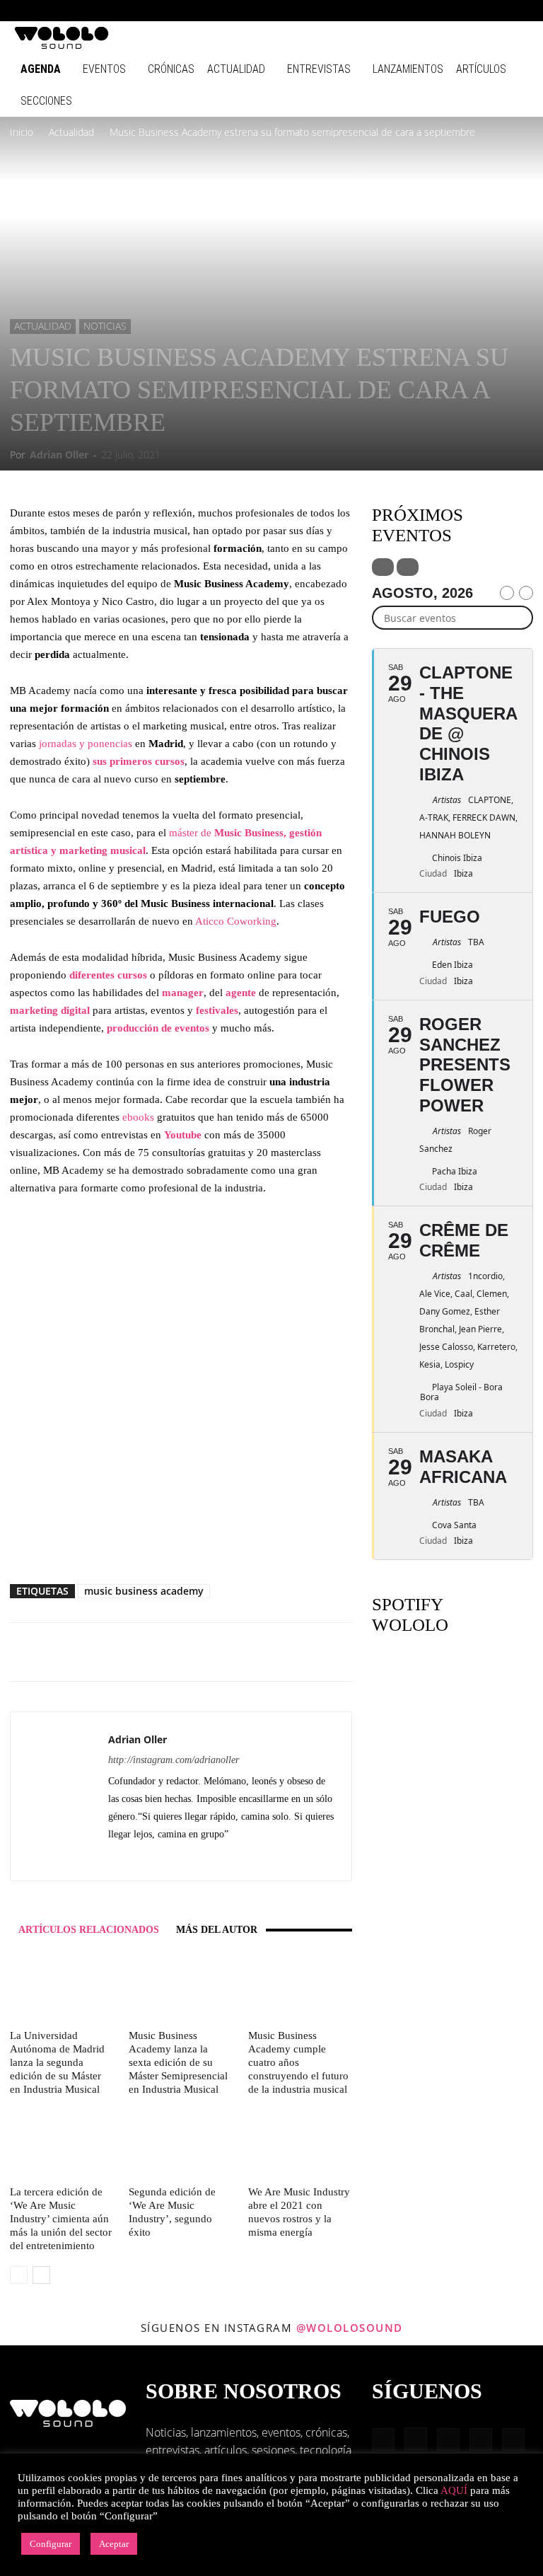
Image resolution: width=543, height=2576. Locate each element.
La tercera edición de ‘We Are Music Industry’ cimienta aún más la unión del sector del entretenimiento (61, 2219)
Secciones (46, 101)
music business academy (144, 1591)
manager (183, 993)
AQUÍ (454, 2490)
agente (242, 993)
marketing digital (50, 1010)
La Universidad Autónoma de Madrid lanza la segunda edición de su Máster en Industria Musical (57, 2062)
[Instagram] (425, 11)
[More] (258, 1652)
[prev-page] (19, 2275)
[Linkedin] (448, 11)
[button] (380, 10)
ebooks (140, 1117)
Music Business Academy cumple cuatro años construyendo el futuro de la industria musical (298, 2062)
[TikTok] (495, 11)
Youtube (184, 1135)
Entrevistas (319, 69)
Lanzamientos (408, 69)
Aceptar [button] (114, 2544)
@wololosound (350, 2328)
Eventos (104, 69)
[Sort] (408, 567)
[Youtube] (518, 11)
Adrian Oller (59, 455)
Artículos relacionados (89, 1930)
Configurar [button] (51, 2544)
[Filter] (383, 567)
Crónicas (171, 69)
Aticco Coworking (236, 921)
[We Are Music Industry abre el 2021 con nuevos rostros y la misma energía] (300, 2144)
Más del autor (217, 1930)
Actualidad (236, 69)
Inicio (22, 132)
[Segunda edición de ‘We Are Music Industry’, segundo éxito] (181, 2144)
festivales (217, 1010)
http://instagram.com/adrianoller (174, 1760)
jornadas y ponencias (86, 744)
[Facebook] (402, 11)
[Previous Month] (507, 593)
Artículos (481, 69)
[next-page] (41, 2275)
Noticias (105, 326)
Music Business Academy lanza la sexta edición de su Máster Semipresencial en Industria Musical (178, 2062)
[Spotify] (472, 11)
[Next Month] (526, 593)
